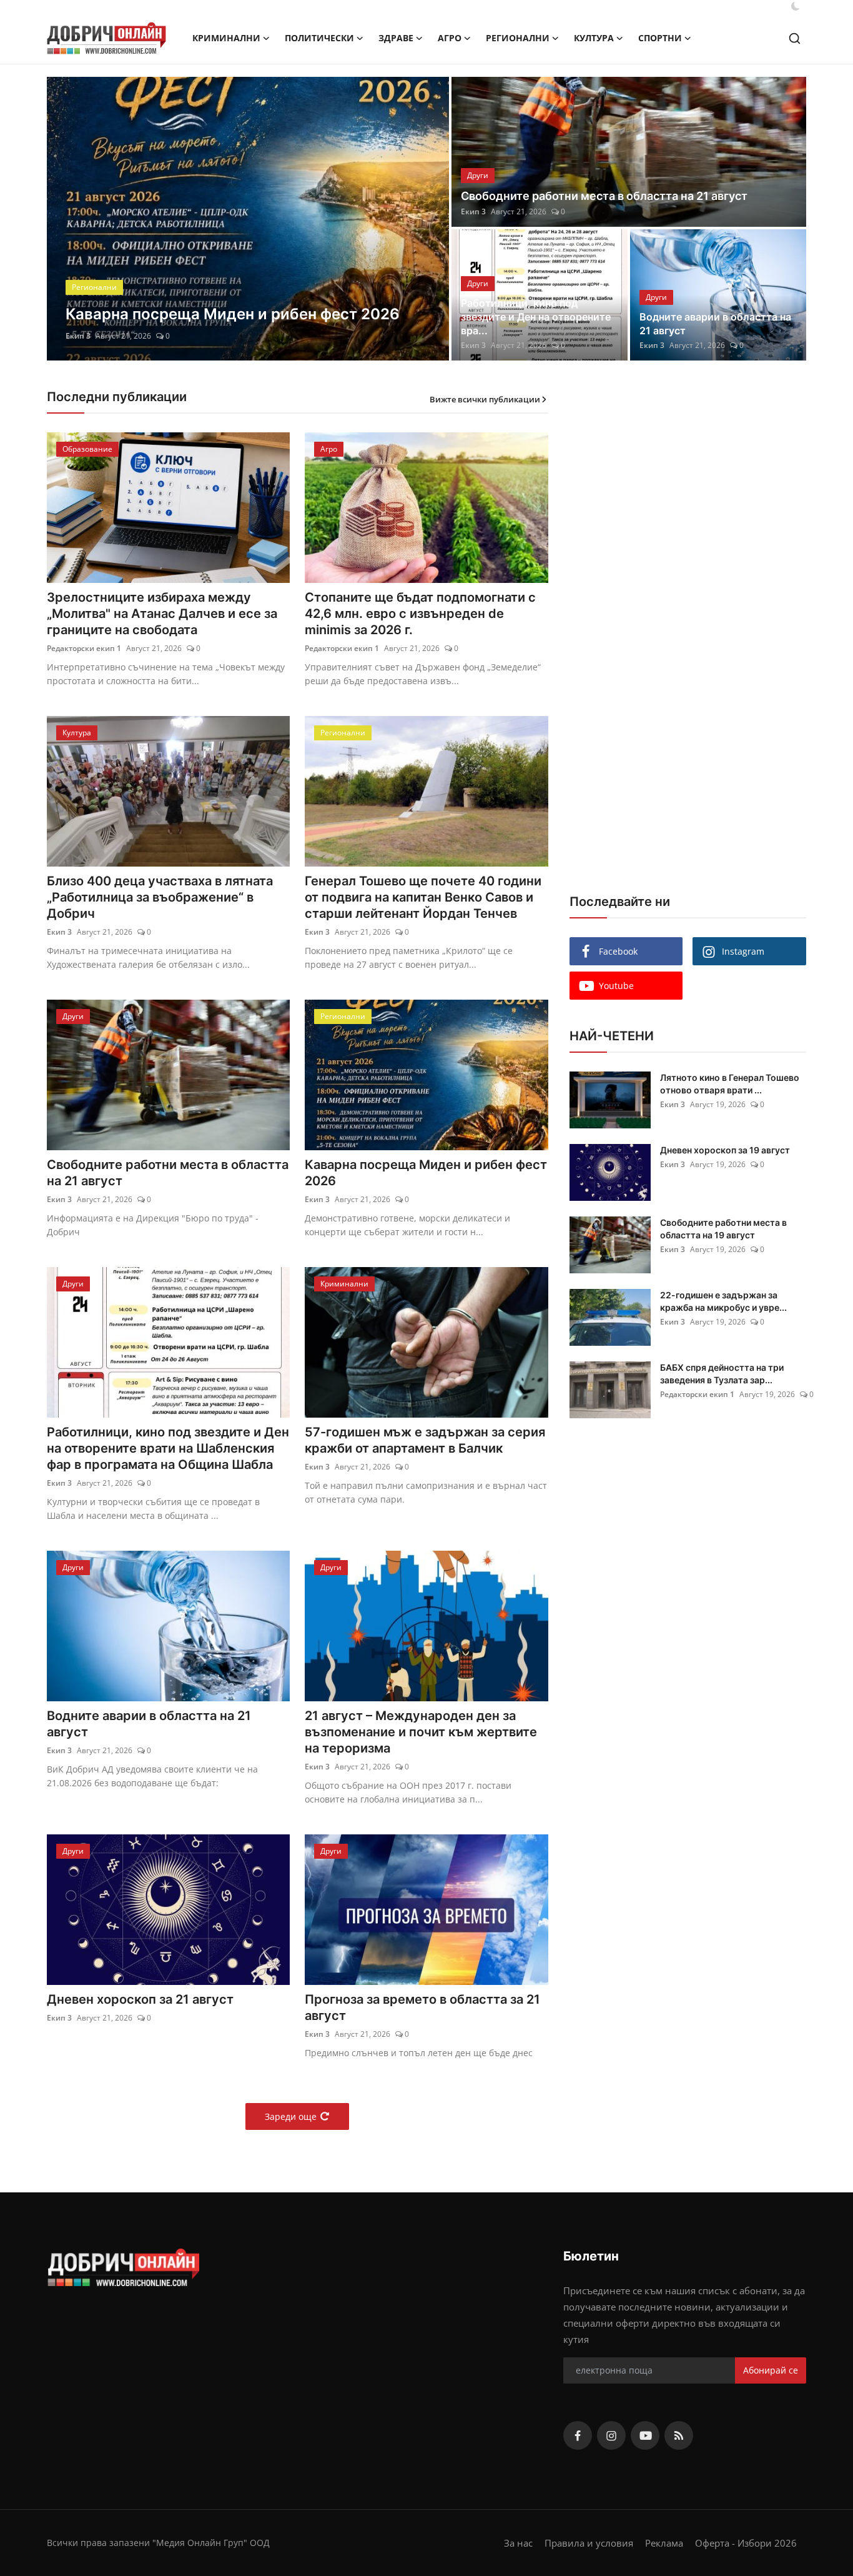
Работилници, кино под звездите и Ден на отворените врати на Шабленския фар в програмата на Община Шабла (168, 1448)
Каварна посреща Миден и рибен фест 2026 (426, 1173)
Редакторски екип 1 (84, 648)
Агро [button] (450, 38)
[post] (248, 219)
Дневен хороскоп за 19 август (725, 1150)
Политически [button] (319, 38)
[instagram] (611, 2435)
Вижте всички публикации (485, 399)
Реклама (664, 2543)
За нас (518, 2543)
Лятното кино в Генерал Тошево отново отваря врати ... (730, 1084)
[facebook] (578, 2435)
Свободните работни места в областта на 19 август (723, 1229)
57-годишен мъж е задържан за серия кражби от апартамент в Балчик (425, 1440)
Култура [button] (594, 38)
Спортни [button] (660, 38)
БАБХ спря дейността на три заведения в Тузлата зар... (722, 1374)
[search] (795, 38)
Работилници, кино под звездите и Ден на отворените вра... (536, 317)
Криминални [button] (226, 38)
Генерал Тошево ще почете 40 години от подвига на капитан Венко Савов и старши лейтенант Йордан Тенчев (423, 897)
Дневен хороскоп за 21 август (140, 1999)
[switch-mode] (796, 6)
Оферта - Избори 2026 (746, 2543)
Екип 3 (78, 336)
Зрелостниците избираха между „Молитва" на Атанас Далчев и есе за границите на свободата (162, 614)
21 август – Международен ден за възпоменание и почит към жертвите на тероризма (421, 1732)
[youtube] (645, 2435)
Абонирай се (771, 2370)
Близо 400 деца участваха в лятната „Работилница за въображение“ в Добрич (160, 897)
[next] (428, 219)
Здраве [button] (396, 38)
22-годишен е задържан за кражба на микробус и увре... (723, 1301)
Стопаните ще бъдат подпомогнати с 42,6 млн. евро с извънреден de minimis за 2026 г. (420, 614)
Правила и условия (589, 2543)
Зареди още (291, 2116)
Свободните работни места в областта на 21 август (604, 196)
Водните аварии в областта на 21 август (715, 324)
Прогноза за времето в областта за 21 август (422, 2007)
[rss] (679, 2435)
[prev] (67, 219)
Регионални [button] (518, 38)
